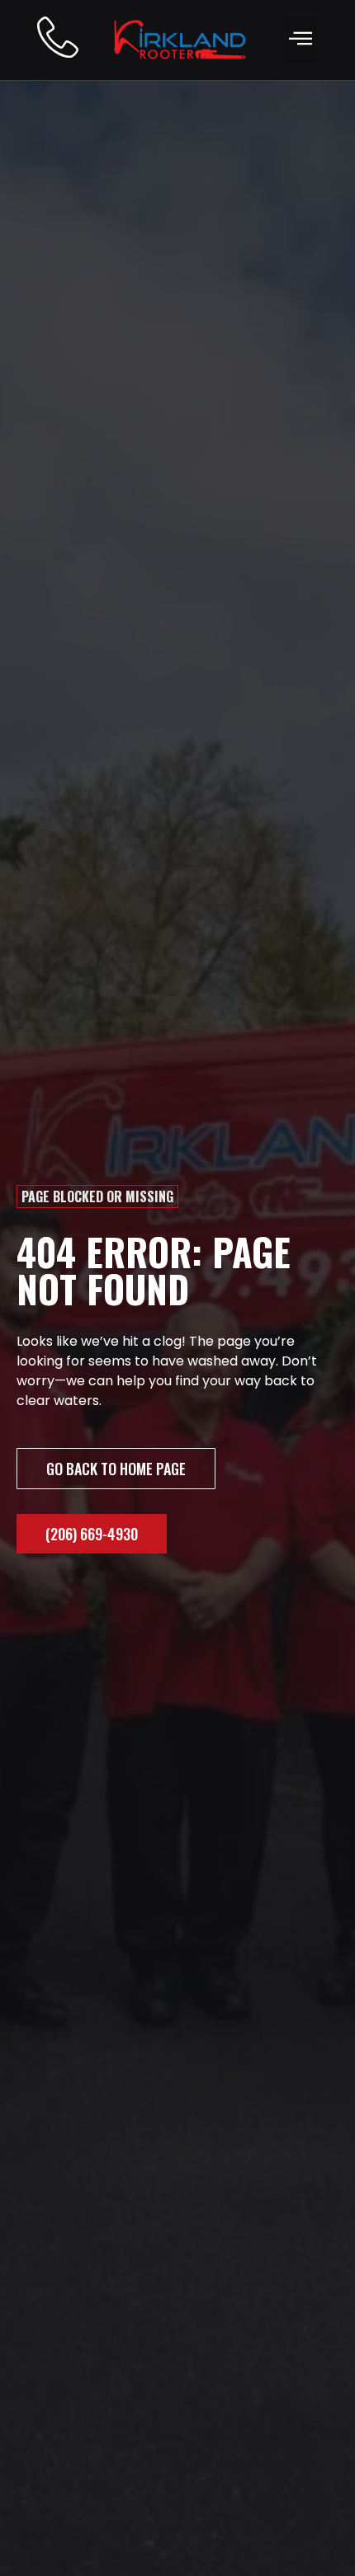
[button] (301, 40)
